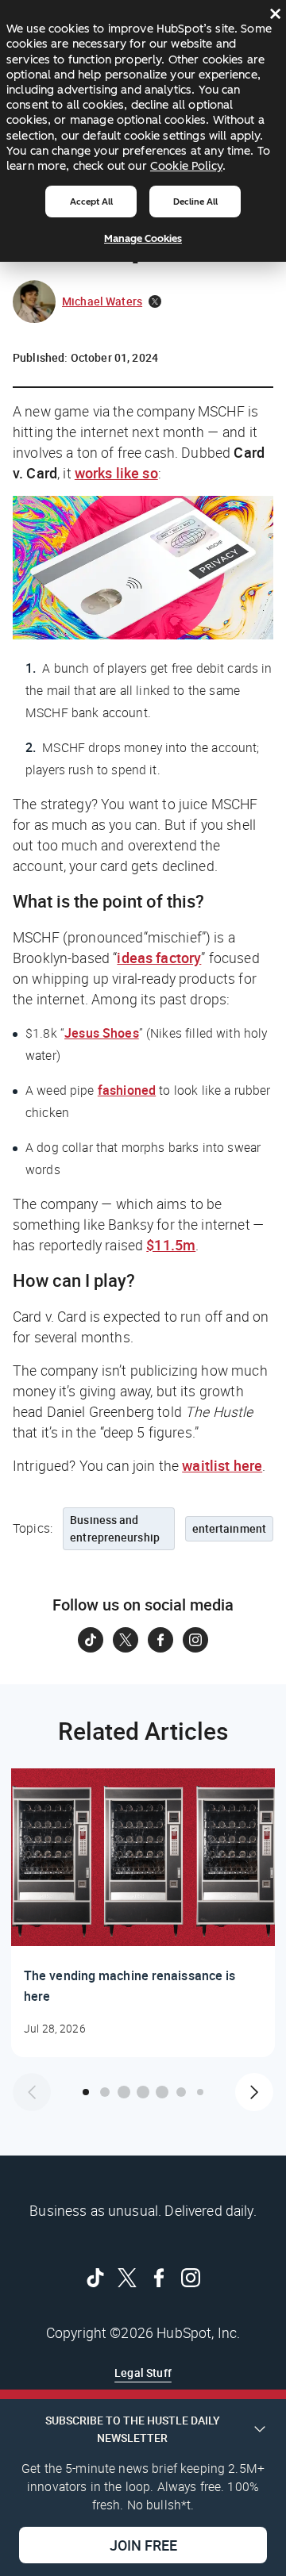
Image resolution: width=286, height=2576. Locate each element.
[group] (143, 1913)
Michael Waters (102, 301)
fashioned (127, 1090)
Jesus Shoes (102, 1033)
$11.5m (171, 1245)
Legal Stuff (143, 2373)
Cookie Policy (186, 166)
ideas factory (159, 958)
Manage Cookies (143, 238)
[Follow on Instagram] (195, 1640)
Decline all (195, 202)
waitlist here (222, 1465)
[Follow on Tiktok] (91, 1640)
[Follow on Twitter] (126, 1640)
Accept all (91, 202)
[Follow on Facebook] (160, 1640)
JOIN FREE (143, 2545)
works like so (116, 473)
